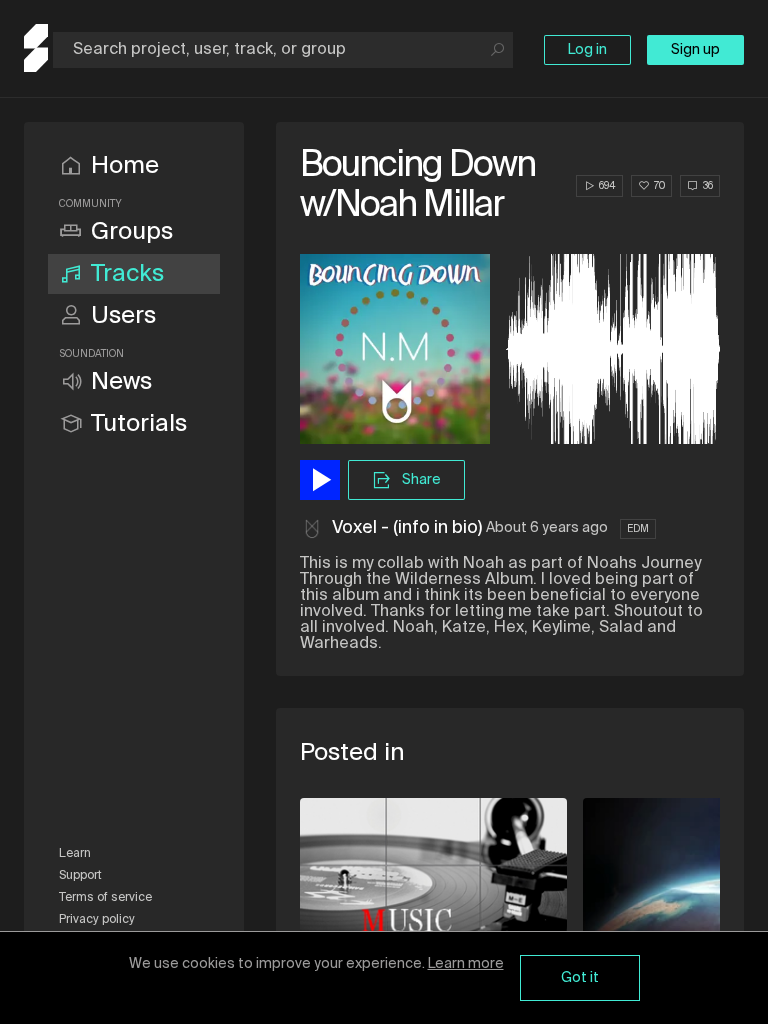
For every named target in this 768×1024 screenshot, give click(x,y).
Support (80, 876)
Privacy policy (97, 920)
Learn (75, 854)
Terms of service (105, 898)
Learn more (466, 964)
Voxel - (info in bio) (407, 528)
